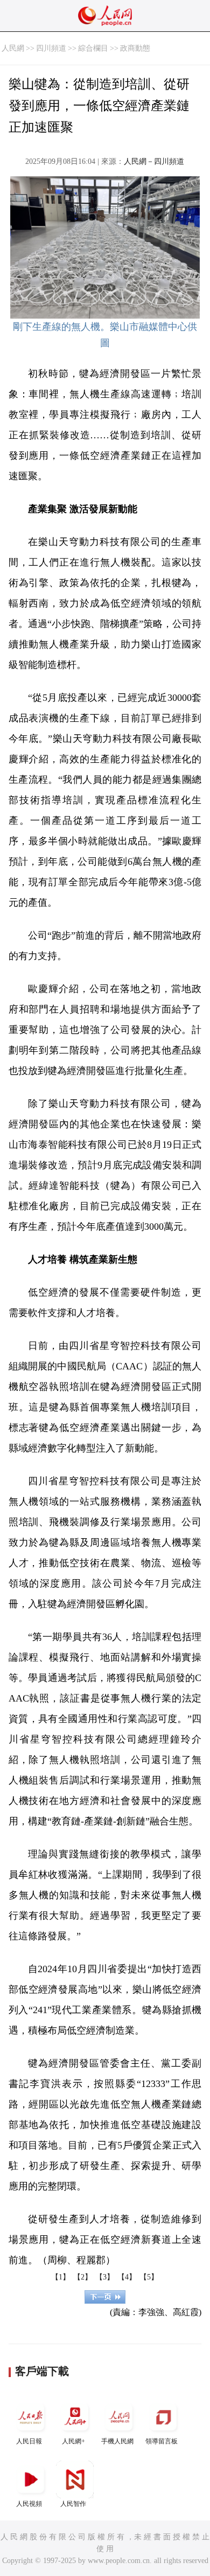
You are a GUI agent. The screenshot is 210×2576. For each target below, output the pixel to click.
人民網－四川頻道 (154, 161)
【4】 (127, 2277)
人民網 (13, 48)
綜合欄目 (93, 48)
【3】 (105, 2277)
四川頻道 (51, 48)
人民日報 (29, 2441)
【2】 (83, 2277)
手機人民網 (117, 2441)
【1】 (61, 2277)
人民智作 (73, 2504)
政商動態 (135, 48)
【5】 (149, 2277)
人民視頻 (29, 2504)
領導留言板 (162, 2441)
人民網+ (73, 2441)
